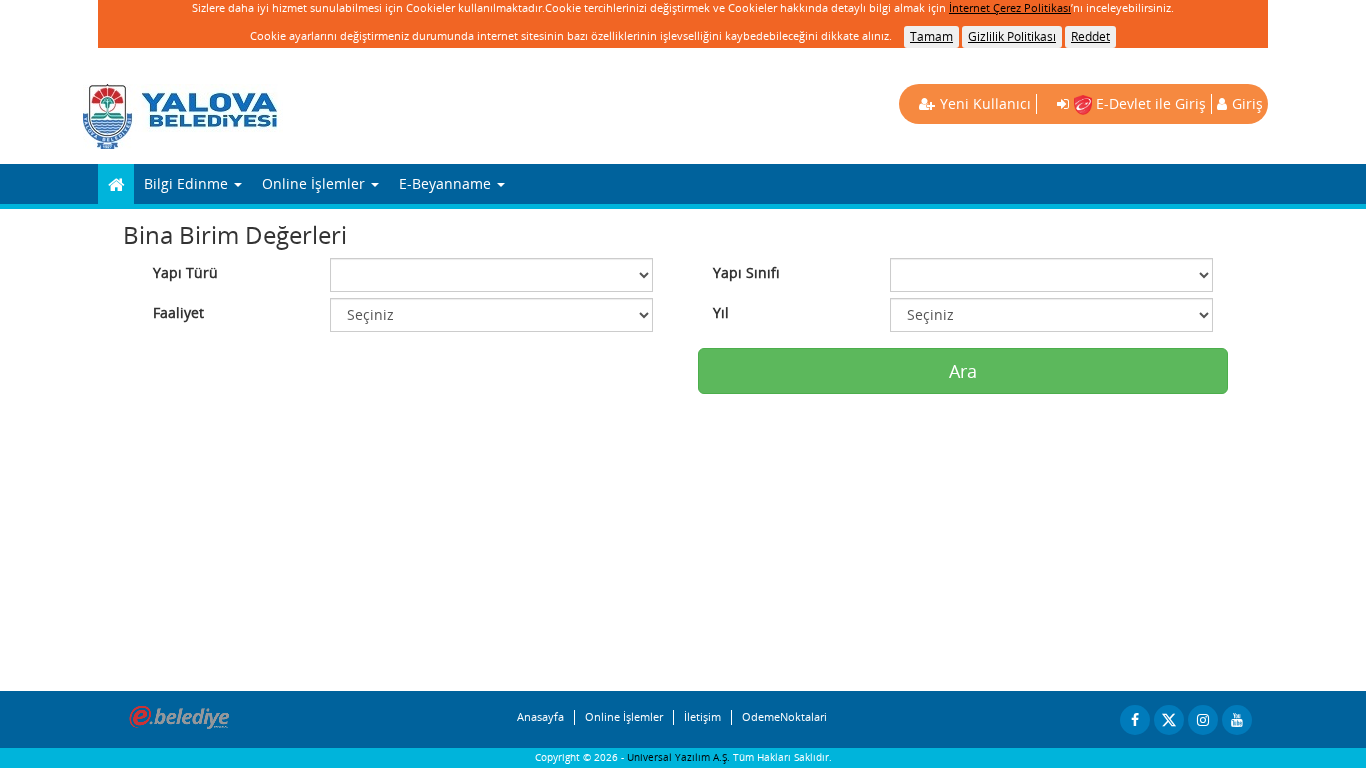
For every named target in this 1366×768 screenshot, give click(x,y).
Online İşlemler (624, 717)
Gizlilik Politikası (1012, 36)
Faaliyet (178, 312)
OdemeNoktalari (784, 717)
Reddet (1090, 36)
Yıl (721, 312)
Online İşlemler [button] (315, 183)
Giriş (1247, 103)
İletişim (702, 717)
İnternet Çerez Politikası (1010, 7)
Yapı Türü (185, 272)
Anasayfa (540, 717)
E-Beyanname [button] (447, 183)
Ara (963, 371)
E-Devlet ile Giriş (1149, 103)
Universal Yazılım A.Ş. (680, 757)
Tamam (931, 36)
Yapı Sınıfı (746, 272)
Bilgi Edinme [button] (188, 183)
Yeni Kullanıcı (985, 103)
